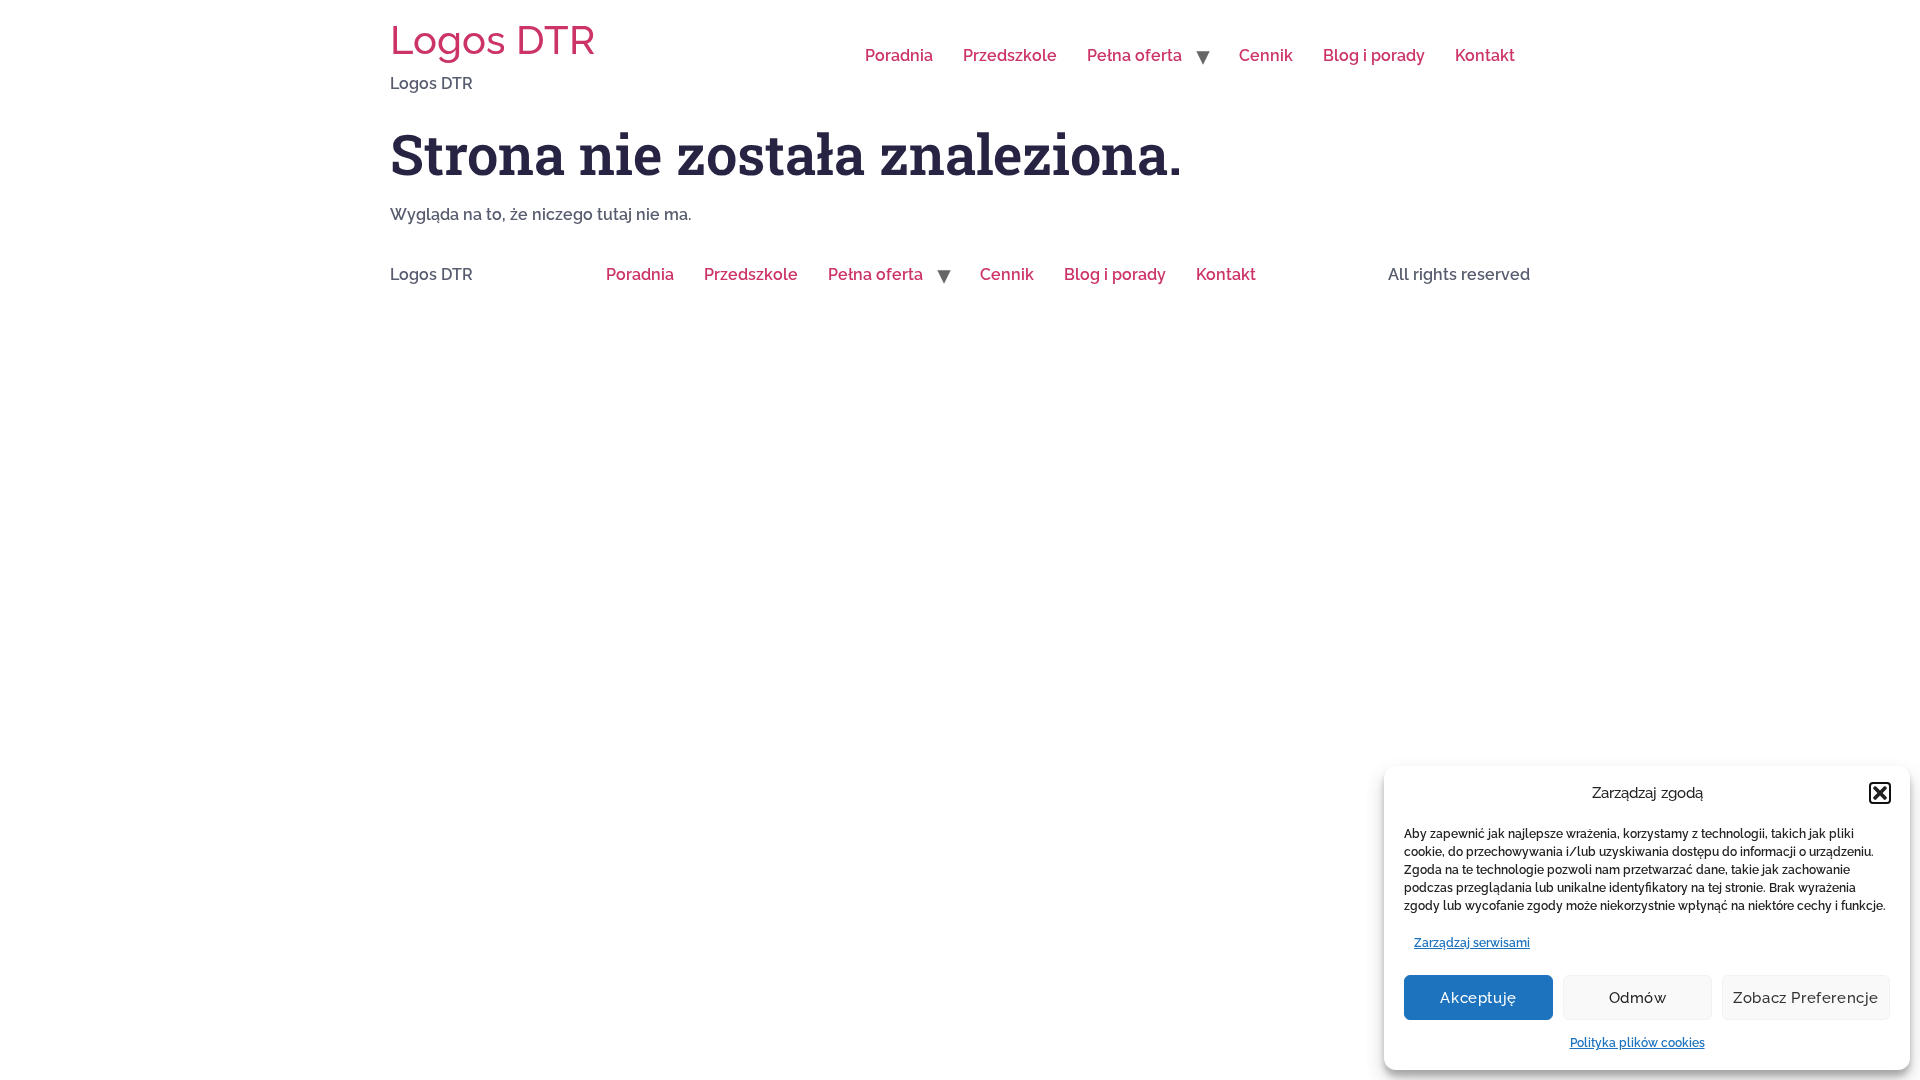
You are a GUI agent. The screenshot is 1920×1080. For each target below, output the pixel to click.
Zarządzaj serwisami (1472, 943)
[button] (1880, 793)
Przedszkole (1010, 55)
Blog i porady (1374, 55)
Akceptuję (1478, 998)
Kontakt (1485, 55)
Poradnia (899, 55)
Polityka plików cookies (1637, 1043)
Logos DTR (492, 39)
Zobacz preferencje (1806, 998)
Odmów (1638, 998)
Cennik (1266, 55)
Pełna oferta (1134, 55)
